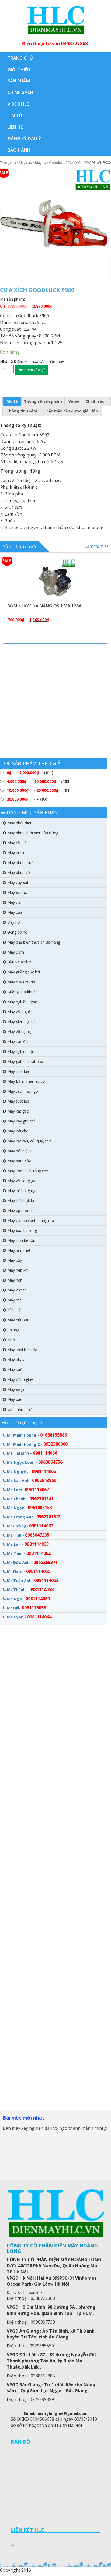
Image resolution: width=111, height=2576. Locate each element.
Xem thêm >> (97, 546)
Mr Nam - (29, 1571)
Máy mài (15, 1300)
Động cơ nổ (17, 932)
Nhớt (12, 1340)
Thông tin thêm (22, 411)
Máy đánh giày (20, 1379)
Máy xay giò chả (21, 1121)
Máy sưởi (15, 1370)
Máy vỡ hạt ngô (21, 1032)
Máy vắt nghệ (19, 1012)
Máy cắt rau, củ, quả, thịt (29, 1141)
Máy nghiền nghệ (22, 1002)
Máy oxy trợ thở (21, 982)
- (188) (39, 781)
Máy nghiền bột (21, 1051)
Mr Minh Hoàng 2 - (37, 1444)
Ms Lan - (28, 1544)
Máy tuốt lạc (18, 1101)
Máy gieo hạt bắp (22, 1022)
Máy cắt (14, 902)
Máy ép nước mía (22, 1210)
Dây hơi (14, 922)
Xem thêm (58, 558)
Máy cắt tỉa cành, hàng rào (31, 1220)
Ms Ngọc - (30, 1508)
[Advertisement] (55, 703)
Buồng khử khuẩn (22, 992)
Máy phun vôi (19, 873)
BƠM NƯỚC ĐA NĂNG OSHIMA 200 (43, 606)
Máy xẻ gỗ (16, 1389)
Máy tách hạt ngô (23, 1091)
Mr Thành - (30, 1589)
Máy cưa (25, 163)
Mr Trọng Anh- (34, 1517)
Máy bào (15, 1399)
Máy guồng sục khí (24, 972)
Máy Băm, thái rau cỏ (26, 1081)
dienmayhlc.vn (55, 20)
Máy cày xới (18, 882)
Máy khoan (17, 1290)
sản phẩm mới (20, 1409)
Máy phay (16, 1360)
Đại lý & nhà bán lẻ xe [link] (26, 2292)
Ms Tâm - (29, 1553)
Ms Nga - (28, 1599)
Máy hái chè (18, 1131)
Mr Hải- (27, 1608)
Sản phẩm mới (19, 546)
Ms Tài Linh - (32, 1453)
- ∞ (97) (27, 799)
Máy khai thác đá (22, 1350)
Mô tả (12, 401)
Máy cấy (15, 1260)
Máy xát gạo (18, 1111)
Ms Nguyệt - (32, 1471)
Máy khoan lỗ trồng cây (28, 1171)
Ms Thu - (28, 1535)
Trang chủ (8, 163)
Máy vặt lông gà (21, 1181)
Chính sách (96, 401)
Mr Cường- (30, 1526)
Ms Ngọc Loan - (35, 1462)
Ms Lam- (28, 1490)
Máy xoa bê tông (22, 1230)
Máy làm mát (19, 1250)
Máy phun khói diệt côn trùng (33, 833)
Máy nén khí (18, 1270)
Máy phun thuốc (21, 863)
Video (74, 401)
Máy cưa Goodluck (50, 163)
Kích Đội (14, 1310)
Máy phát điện (20, 823)
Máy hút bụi (18, 1320)
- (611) (30, 773)
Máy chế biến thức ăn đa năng (34, 942)
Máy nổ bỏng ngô (22, 1191)
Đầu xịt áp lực (19, 962)
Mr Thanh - (30, 1499)
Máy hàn (15, 1280)
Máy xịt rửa (17, 892)
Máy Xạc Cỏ (18, 1041)
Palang (13, 1330)
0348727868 (74, 43)
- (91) (39, 790)
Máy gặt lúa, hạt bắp (25, 1061)
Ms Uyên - (29, 1617)
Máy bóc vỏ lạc (20, 1151)
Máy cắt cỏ (17, 843)
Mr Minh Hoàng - (37, 1435)
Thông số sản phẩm (43, 401)
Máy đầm (16, 952)
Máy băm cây (19, 1161)
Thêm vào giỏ (35, 370)
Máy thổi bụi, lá (21, 1201)
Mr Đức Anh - (32, 1562)
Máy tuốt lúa (18, 1071)
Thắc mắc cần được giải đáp (71, 411)
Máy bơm (16, 853)
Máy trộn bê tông (22, 1240)
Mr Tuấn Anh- (33, 1580)
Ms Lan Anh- (32, 1480)
